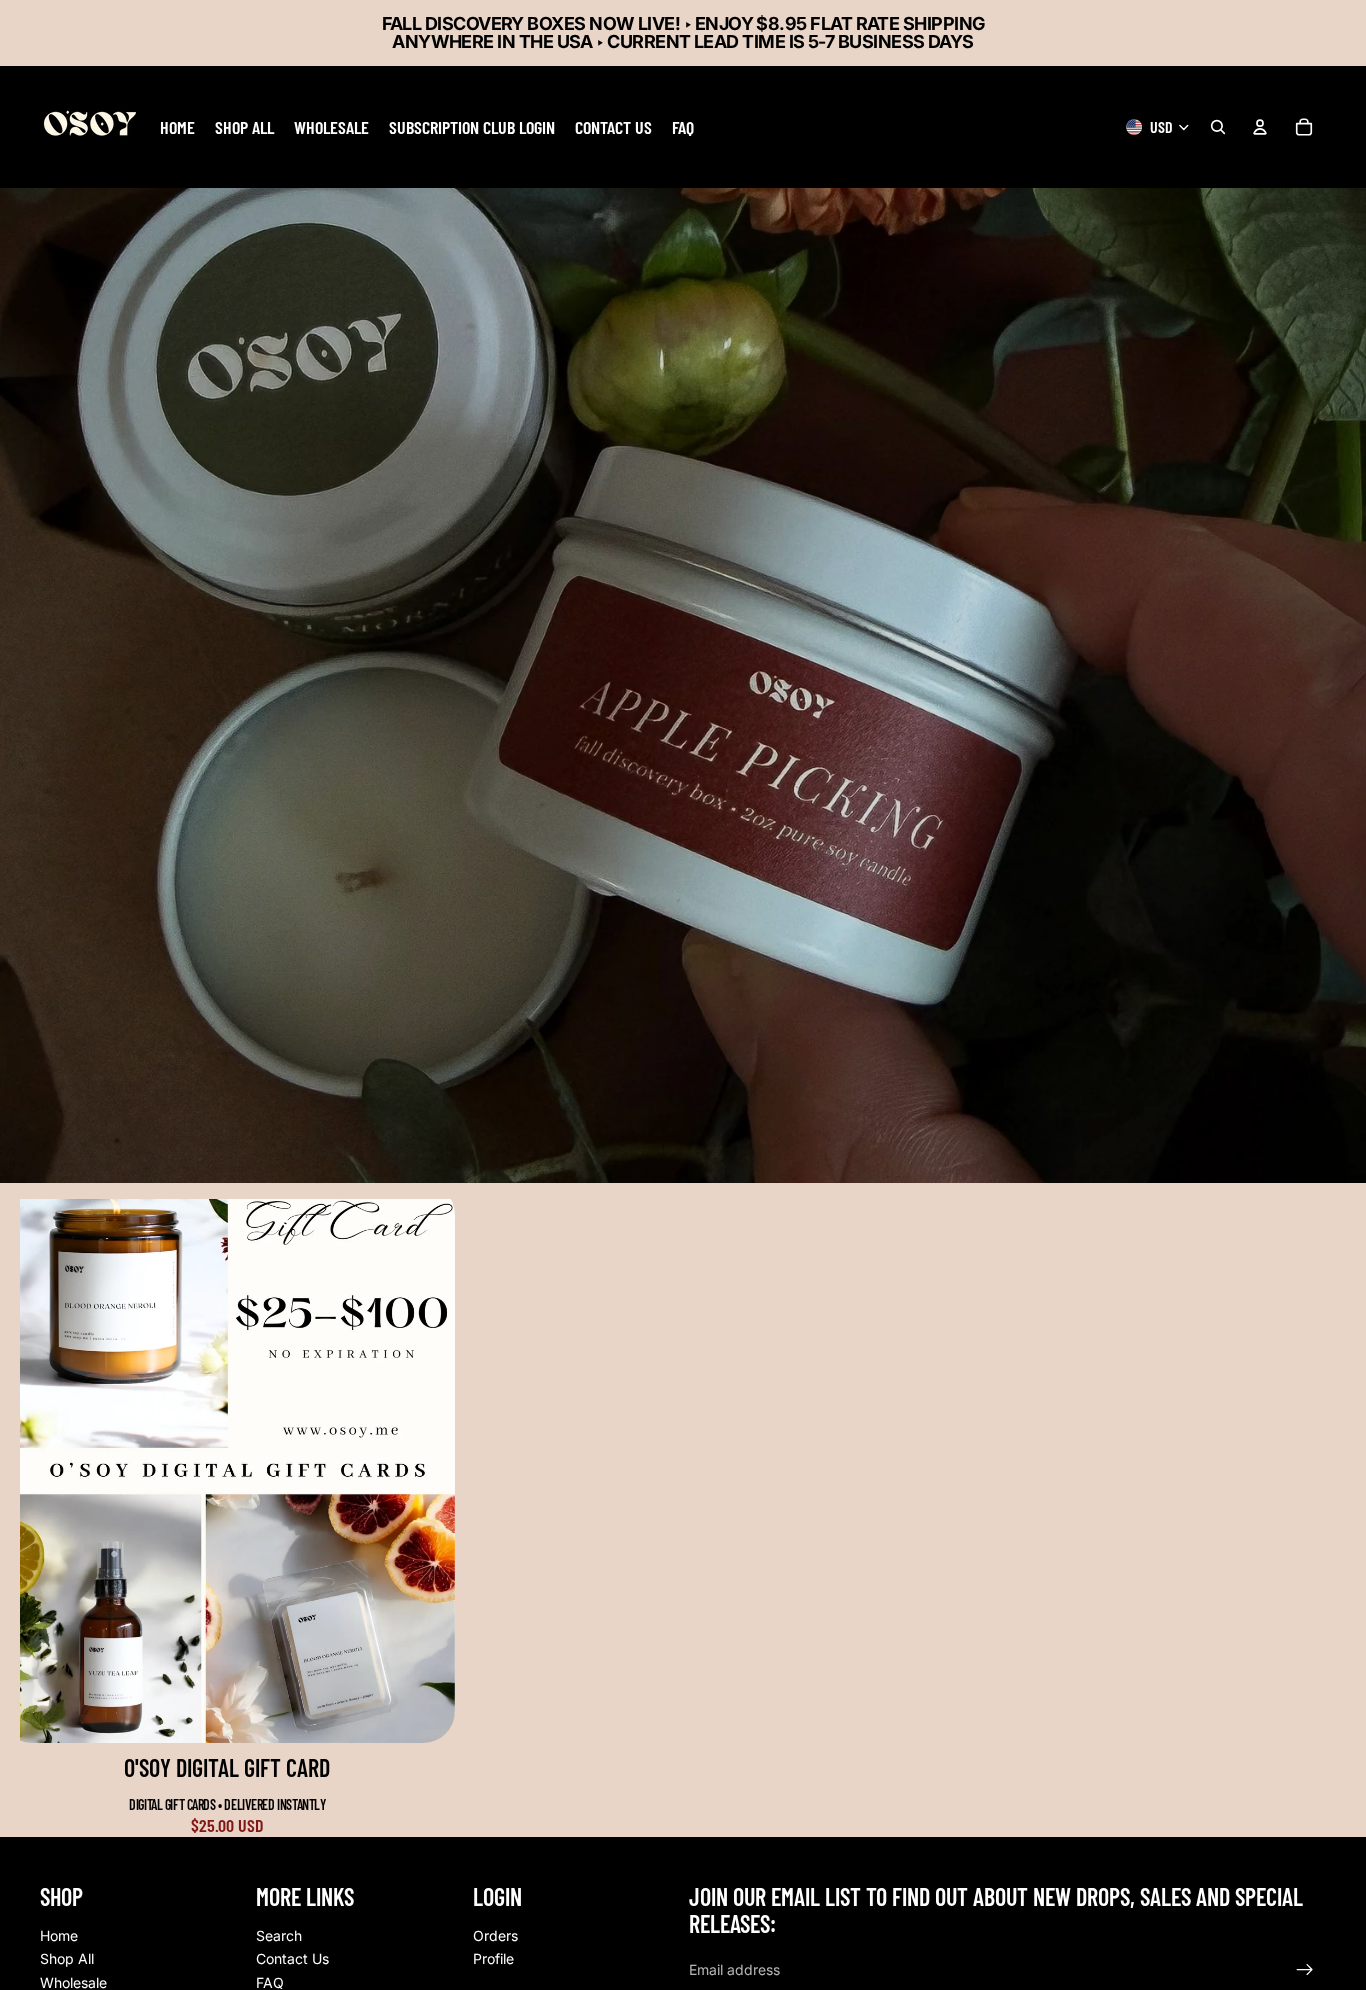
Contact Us (292, 1958)
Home (59, 1934)
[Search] (1218, 127)
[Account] (1260, 127)
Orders (495, 1934)
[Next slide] (425, 1471)
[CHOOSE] (424, 1712)
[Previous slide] (50, 1471)
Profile (493, 1958)
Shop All (67, 1958)
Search (279, 1934)
